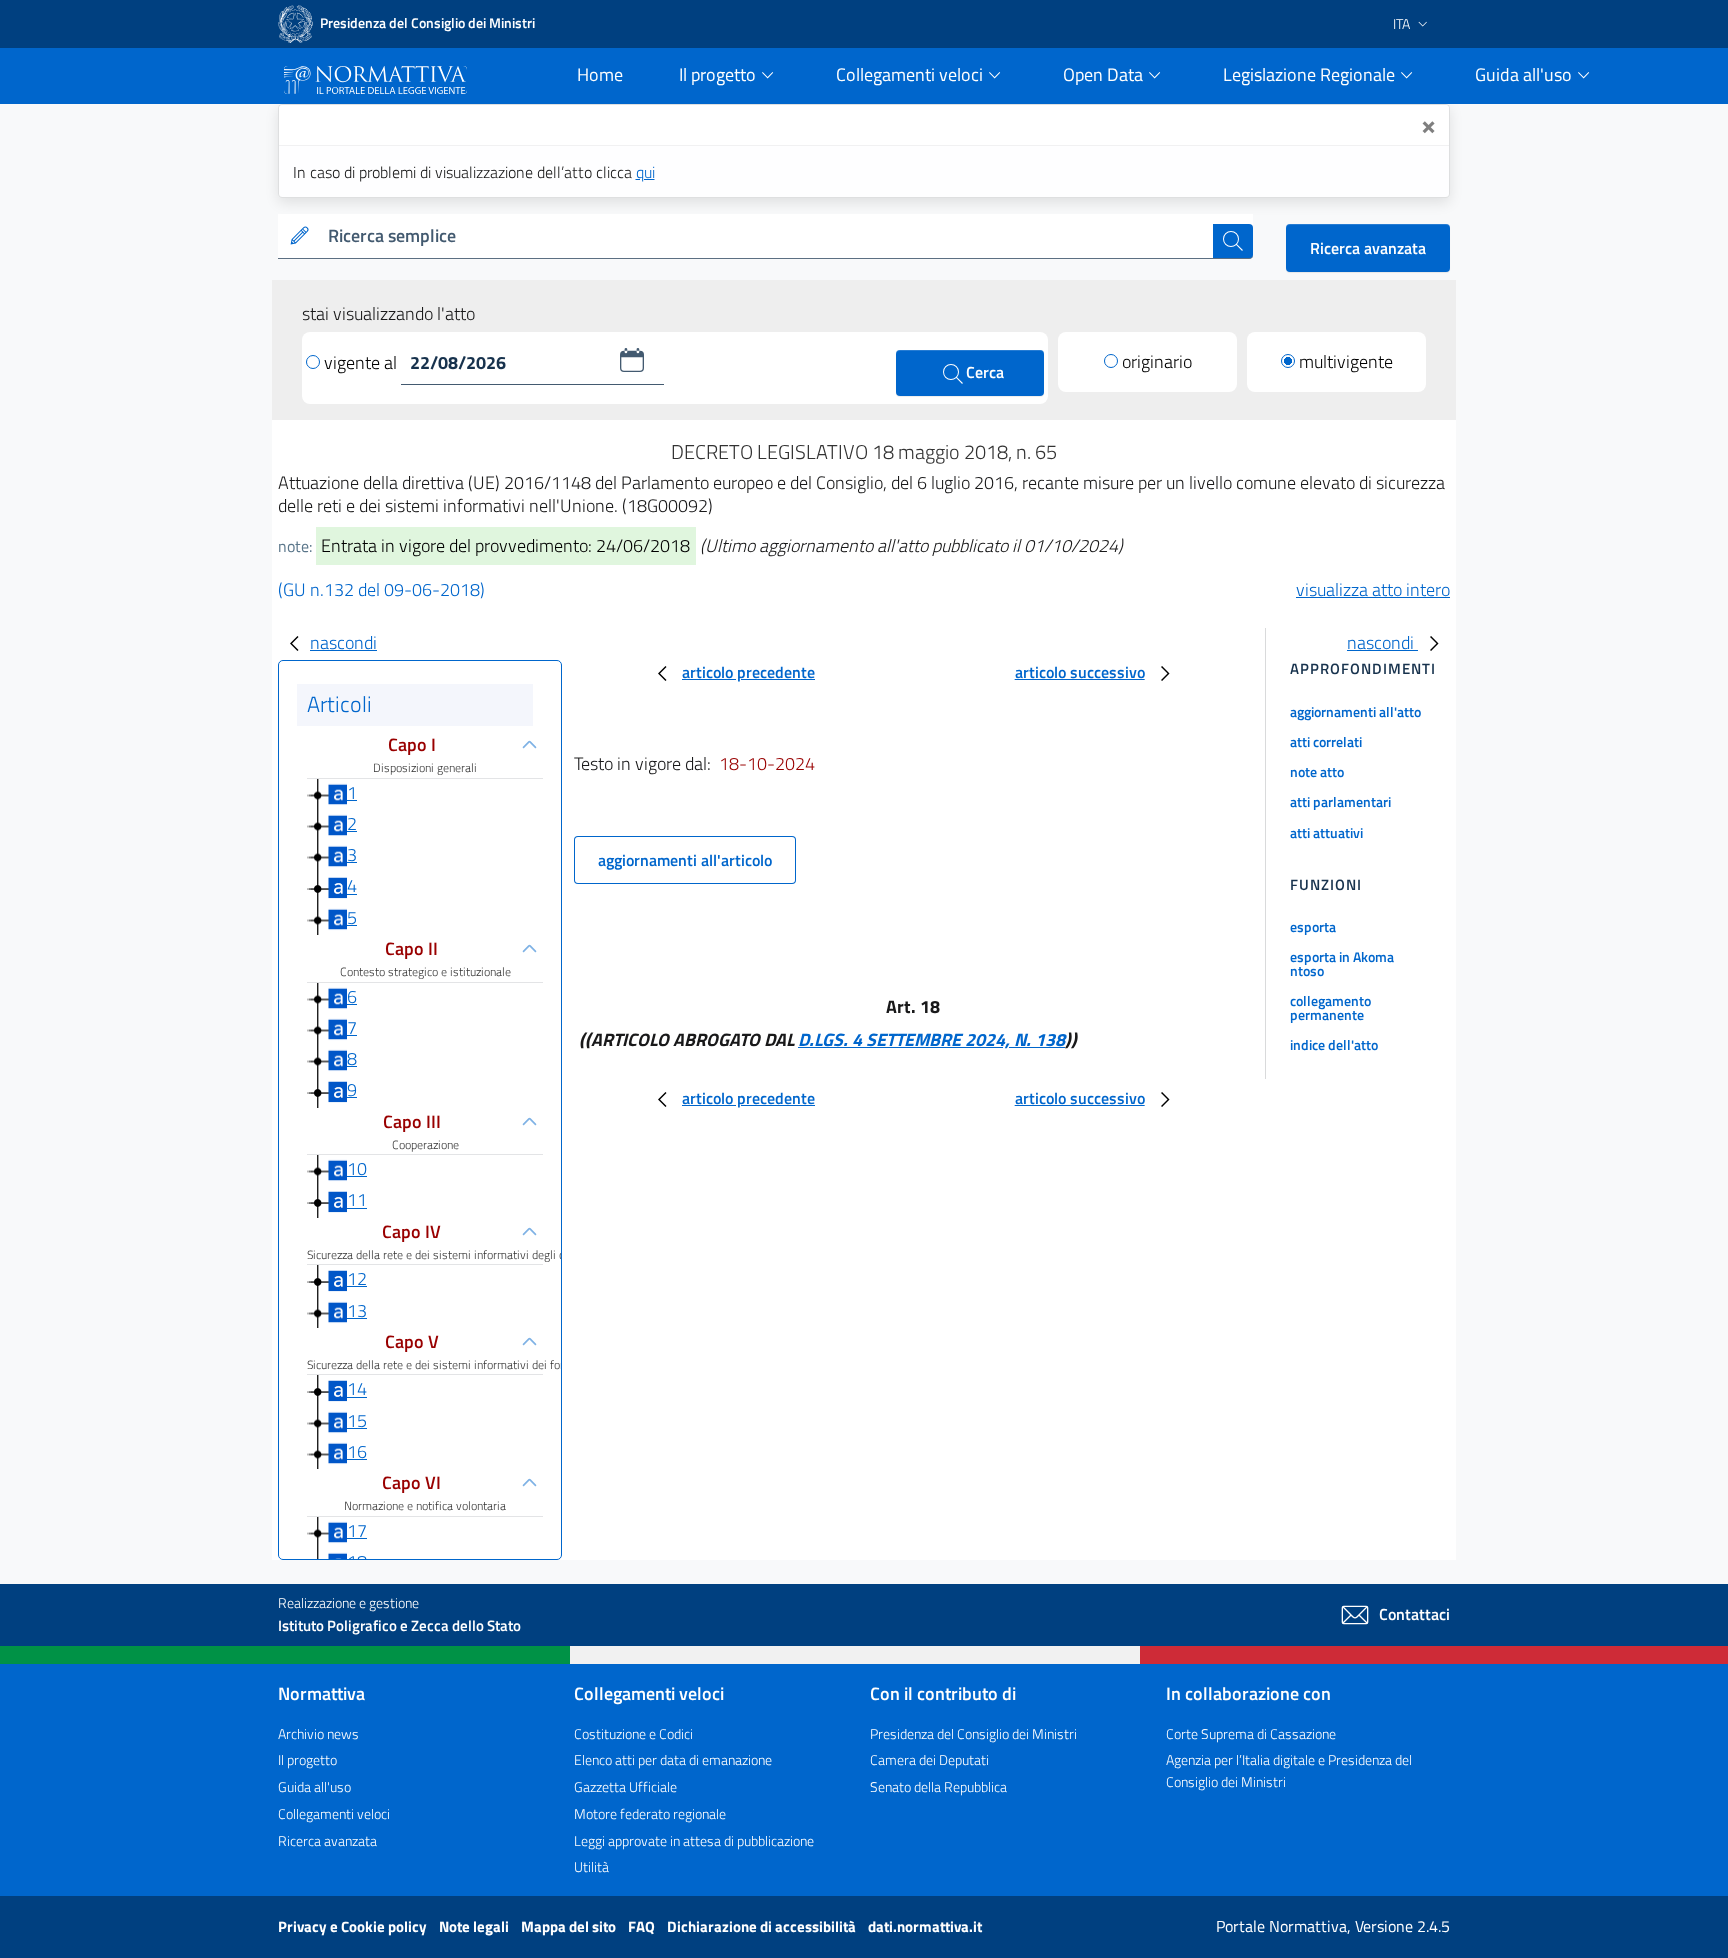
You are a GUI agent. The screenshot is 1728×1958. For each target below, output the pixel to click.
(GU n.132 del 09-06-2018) (381, 589)
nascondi (343, 642)
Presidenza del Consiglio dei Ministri (973, 1733)
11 (357, 1200)
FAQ (643, 1926)
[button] (632, 360)
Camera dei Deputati (929, 1759)
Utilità (591, 1866)
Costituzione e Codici (633, 1733)
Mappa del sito (570, 1926)
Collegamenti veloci (334, 1813)
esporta (1313, 926)
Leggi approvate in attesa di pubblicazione (694, 1840)
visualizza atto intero (1373, 589)
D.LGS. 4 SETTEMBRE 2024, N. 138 (931, 1039)
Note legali (475, 1926)
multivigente (1346, 361)
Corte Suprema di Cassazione (1251, 1733)
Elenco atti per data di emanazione (673, 1759)
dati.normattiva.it (925, 1926)
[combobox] (766, 236)
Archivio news (318, 1733)
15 (357, 1420)
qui (645, 172)
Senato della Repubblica (938, 1786)
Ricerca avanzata (1368, 248)
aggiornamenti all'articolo (685, 860)
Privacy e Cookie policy (354, 1926)
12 (357, 1278)
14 (357, 1389)
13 (357, 1310)
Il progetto (307, 1759)
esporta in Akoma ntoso (1342, 963)
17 (357, 1530)
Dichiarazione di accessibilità (763, 1926)
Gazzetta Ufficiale (625, 1786)
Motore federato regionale (650, 1813)
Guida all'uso (314, 1786)
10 (357, 1168)
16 (357, 1451)
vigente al (362, 362)
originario (1157, 361)
